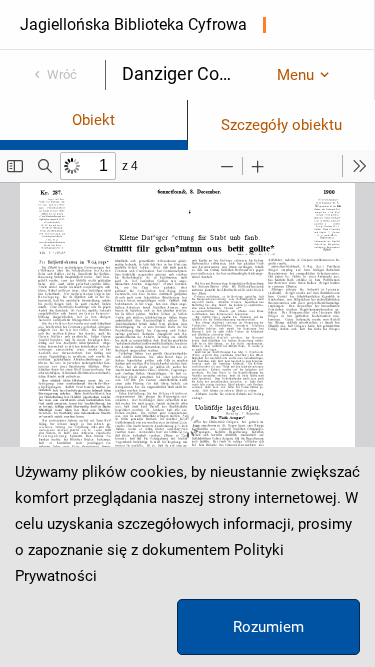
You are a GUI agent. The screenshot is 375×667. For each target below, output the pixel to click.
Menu (295, 75)
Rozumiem (268, 627)
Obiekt (93, 120)
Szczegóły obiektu (281, 125)
